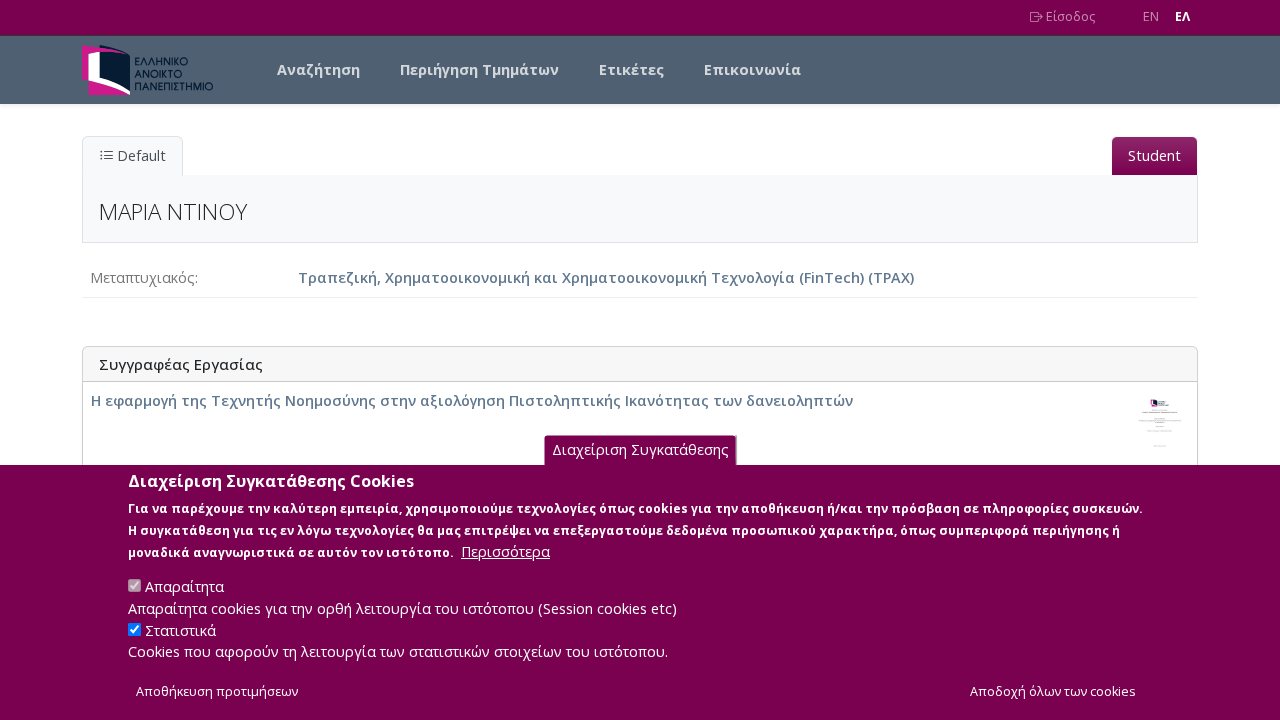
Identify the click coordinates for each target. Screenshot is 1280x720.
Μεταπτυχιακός (142, 277)
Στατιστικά (180, 630)
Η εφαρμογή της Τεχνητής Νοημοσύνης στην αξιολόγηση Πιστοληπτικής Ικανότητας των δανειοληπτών (472, 400)
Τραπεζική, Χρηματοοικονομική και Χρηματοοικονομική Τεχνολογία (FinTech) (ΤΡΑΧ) (606, 277)
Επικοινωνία (752, 69)
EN (1151, 16)
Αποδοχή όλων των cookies (1053, 691)
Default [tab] (139, 155)
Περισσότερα (505, 550)
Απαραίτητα (184, 586)
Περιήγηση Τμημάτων (479, 69)
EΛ (1182, 16)
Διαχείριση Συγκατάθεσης (640, 449)
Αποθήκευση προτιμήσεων (217, 691)
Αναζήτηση (318, 69)
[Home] (155, 70)
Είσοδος (1069, 16)
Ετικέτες (631, 69)
